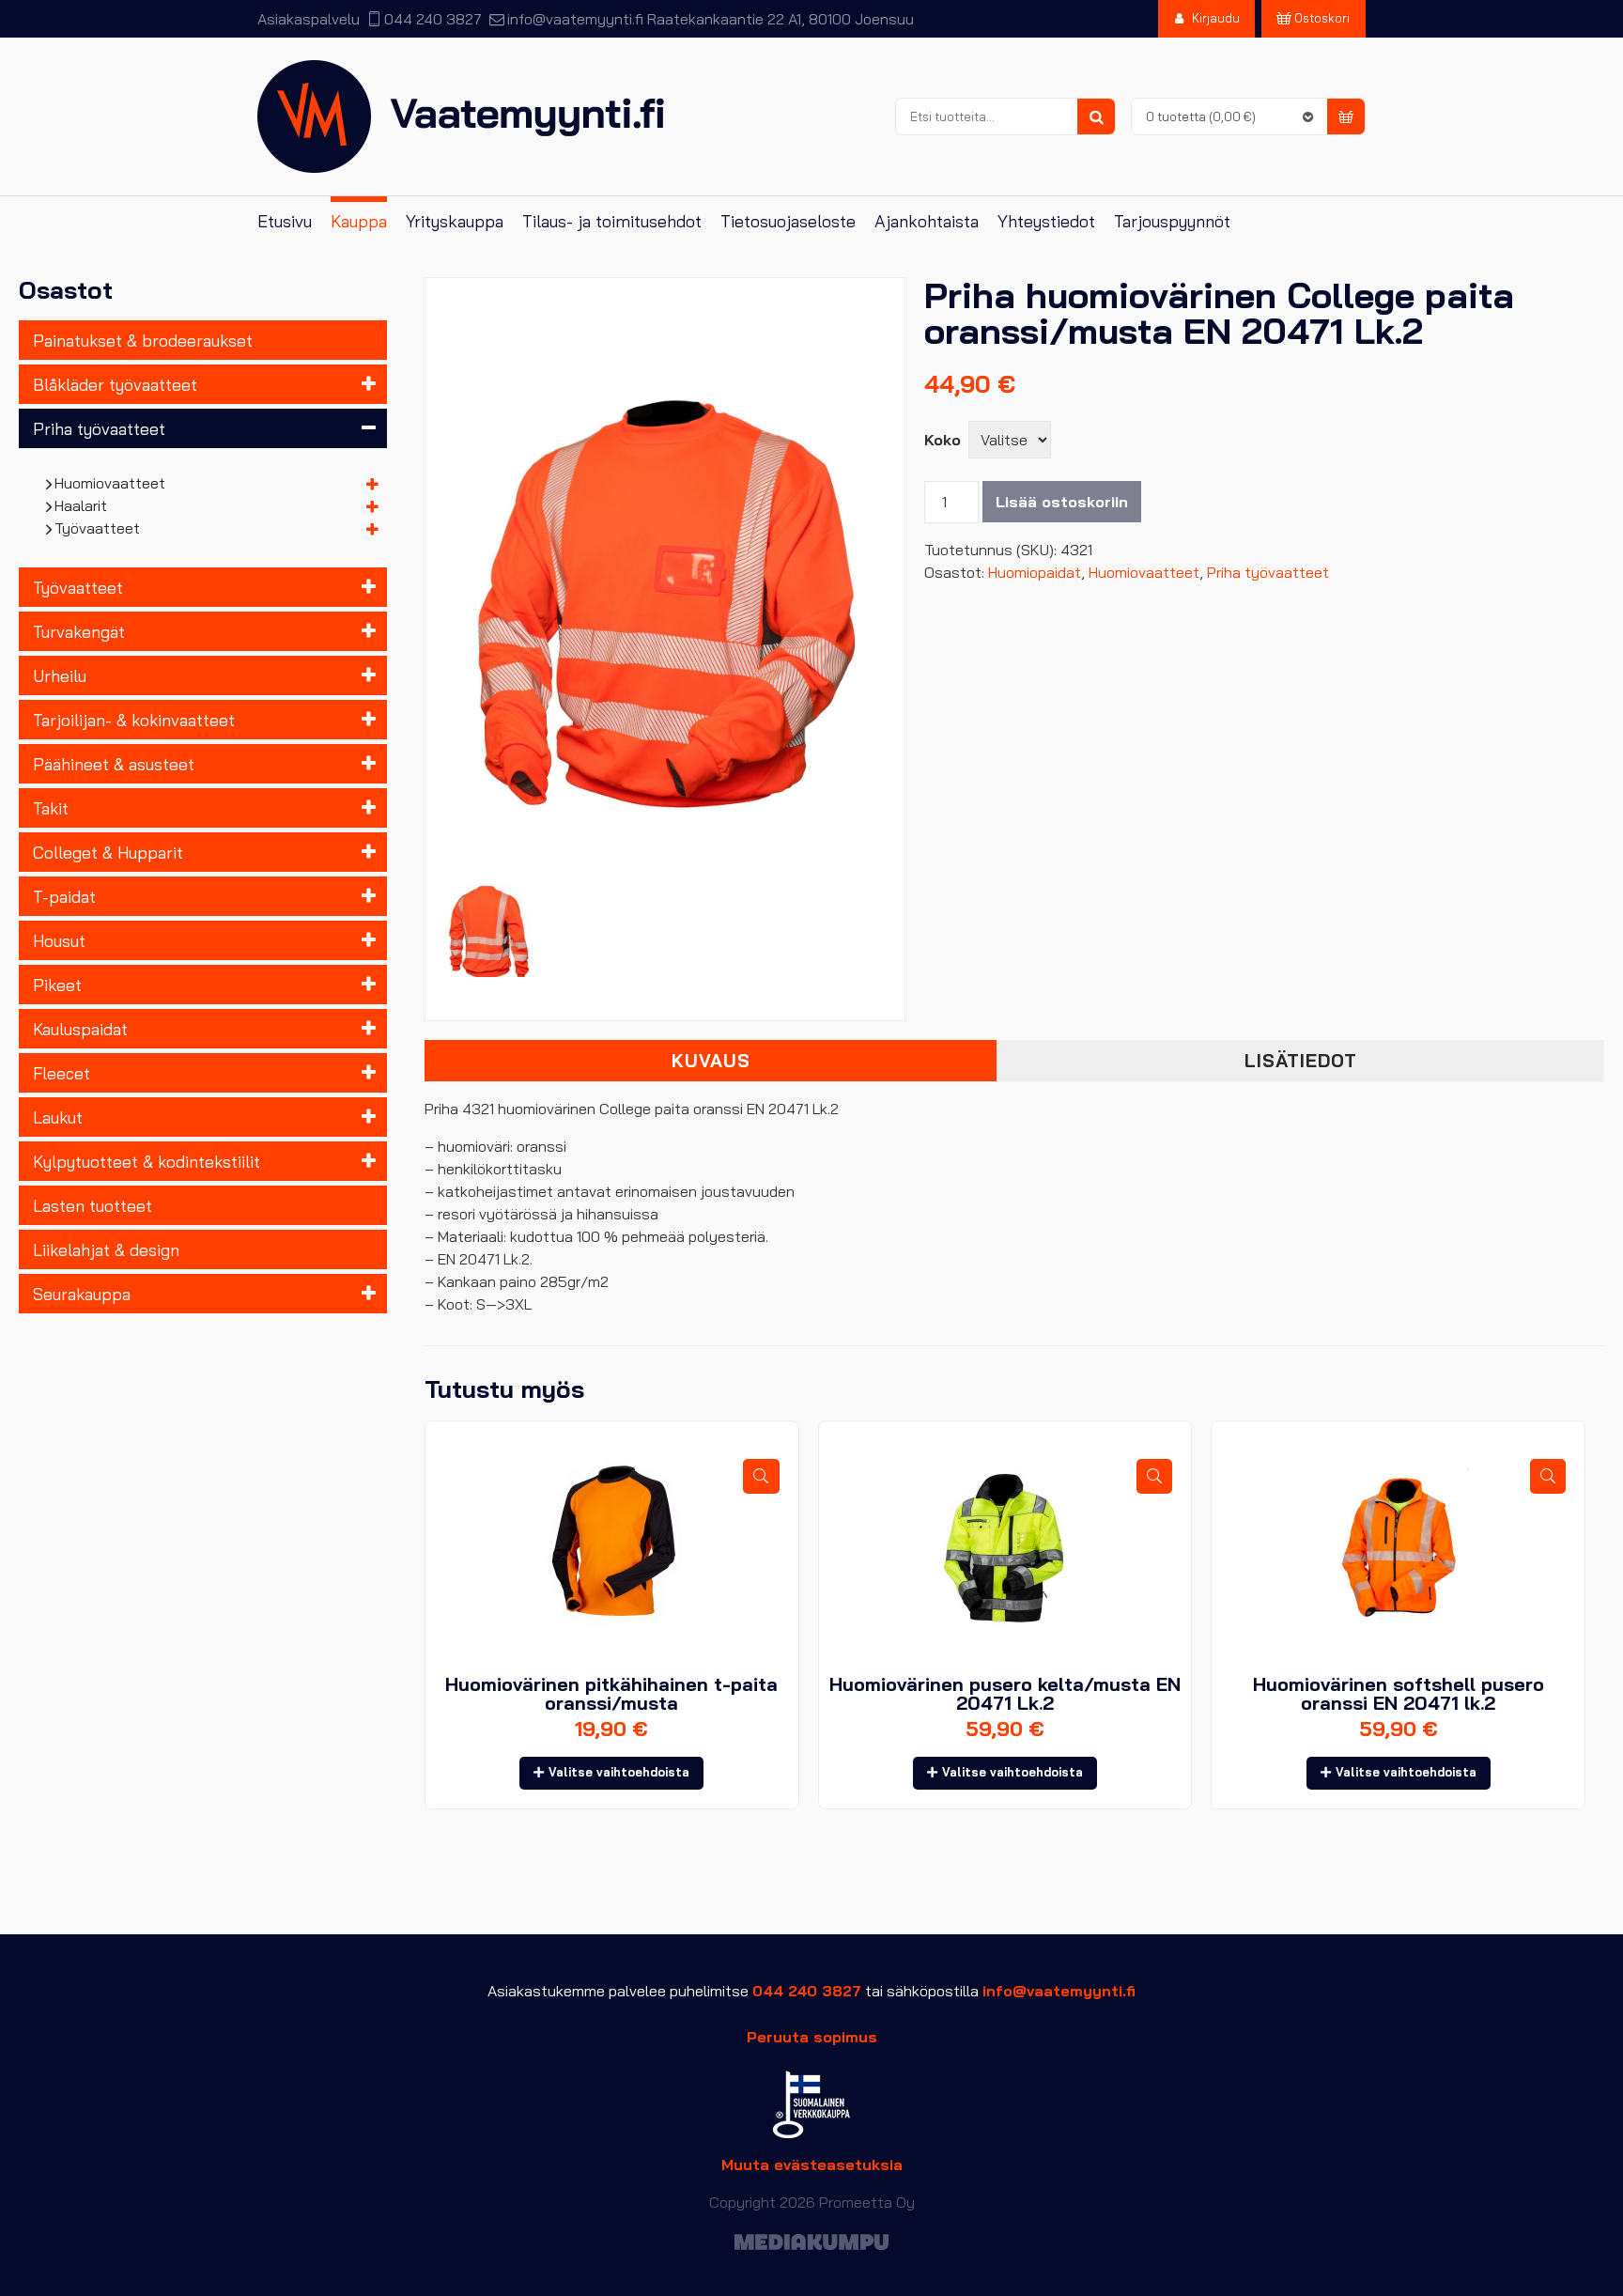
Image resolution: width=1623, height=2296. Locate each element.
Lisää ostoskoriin (1062, 502)
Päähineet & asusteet (114, 764)
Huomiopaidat (1035, 572)
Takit (51, 808)
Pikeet (57, 985)
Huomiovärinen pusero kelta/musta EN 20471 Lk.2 (1005, 1693)
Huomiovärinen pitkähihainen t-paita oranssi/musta (611, 1693)
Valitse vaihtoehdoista (619, 1772)
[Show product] (761, 1476)
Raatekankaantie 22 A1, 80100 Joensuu (781, 19)
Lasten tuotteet (93, 1205)
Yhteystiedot (1046, 221)
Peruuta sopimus (812, 2037)
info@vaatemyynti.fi (575, 19)
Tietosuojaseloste (788, 221)
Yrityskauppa (455, 221)
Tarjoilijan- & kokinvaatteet (134, 720)
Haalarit (81, 505)
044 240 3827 (433, 19)
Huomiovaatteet (110, 483)
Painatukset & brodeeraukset (143, 340)
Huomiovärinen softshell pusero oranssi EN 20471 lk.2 (1399, 1693)
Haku (1096, 117)
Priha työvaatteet (99, 428)
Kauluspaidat (80, 1029)
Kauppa (359, 221)
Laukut (58, 1117)
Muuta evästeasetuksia (812, 2164)
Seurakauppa (82, 1294)
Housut (59, 940)
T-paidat (64, 896)
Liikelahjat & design (106, 1249)
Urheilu (60, 675)
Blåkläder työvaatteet (115, 384)
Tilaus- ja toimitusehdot (612, 221)
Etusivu (285, 221)
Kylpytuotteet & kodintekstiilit (147, 1161)
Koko (943, 440)
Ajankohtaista (927, 221)
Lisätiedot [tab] (1301, 1061)
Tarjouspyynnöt (1172, 221)
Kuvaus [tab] (711, 1061)
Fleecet (62, 1073)
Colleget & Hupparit (108, 852)
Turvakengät (79, 631)
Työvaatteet (98, 528)
